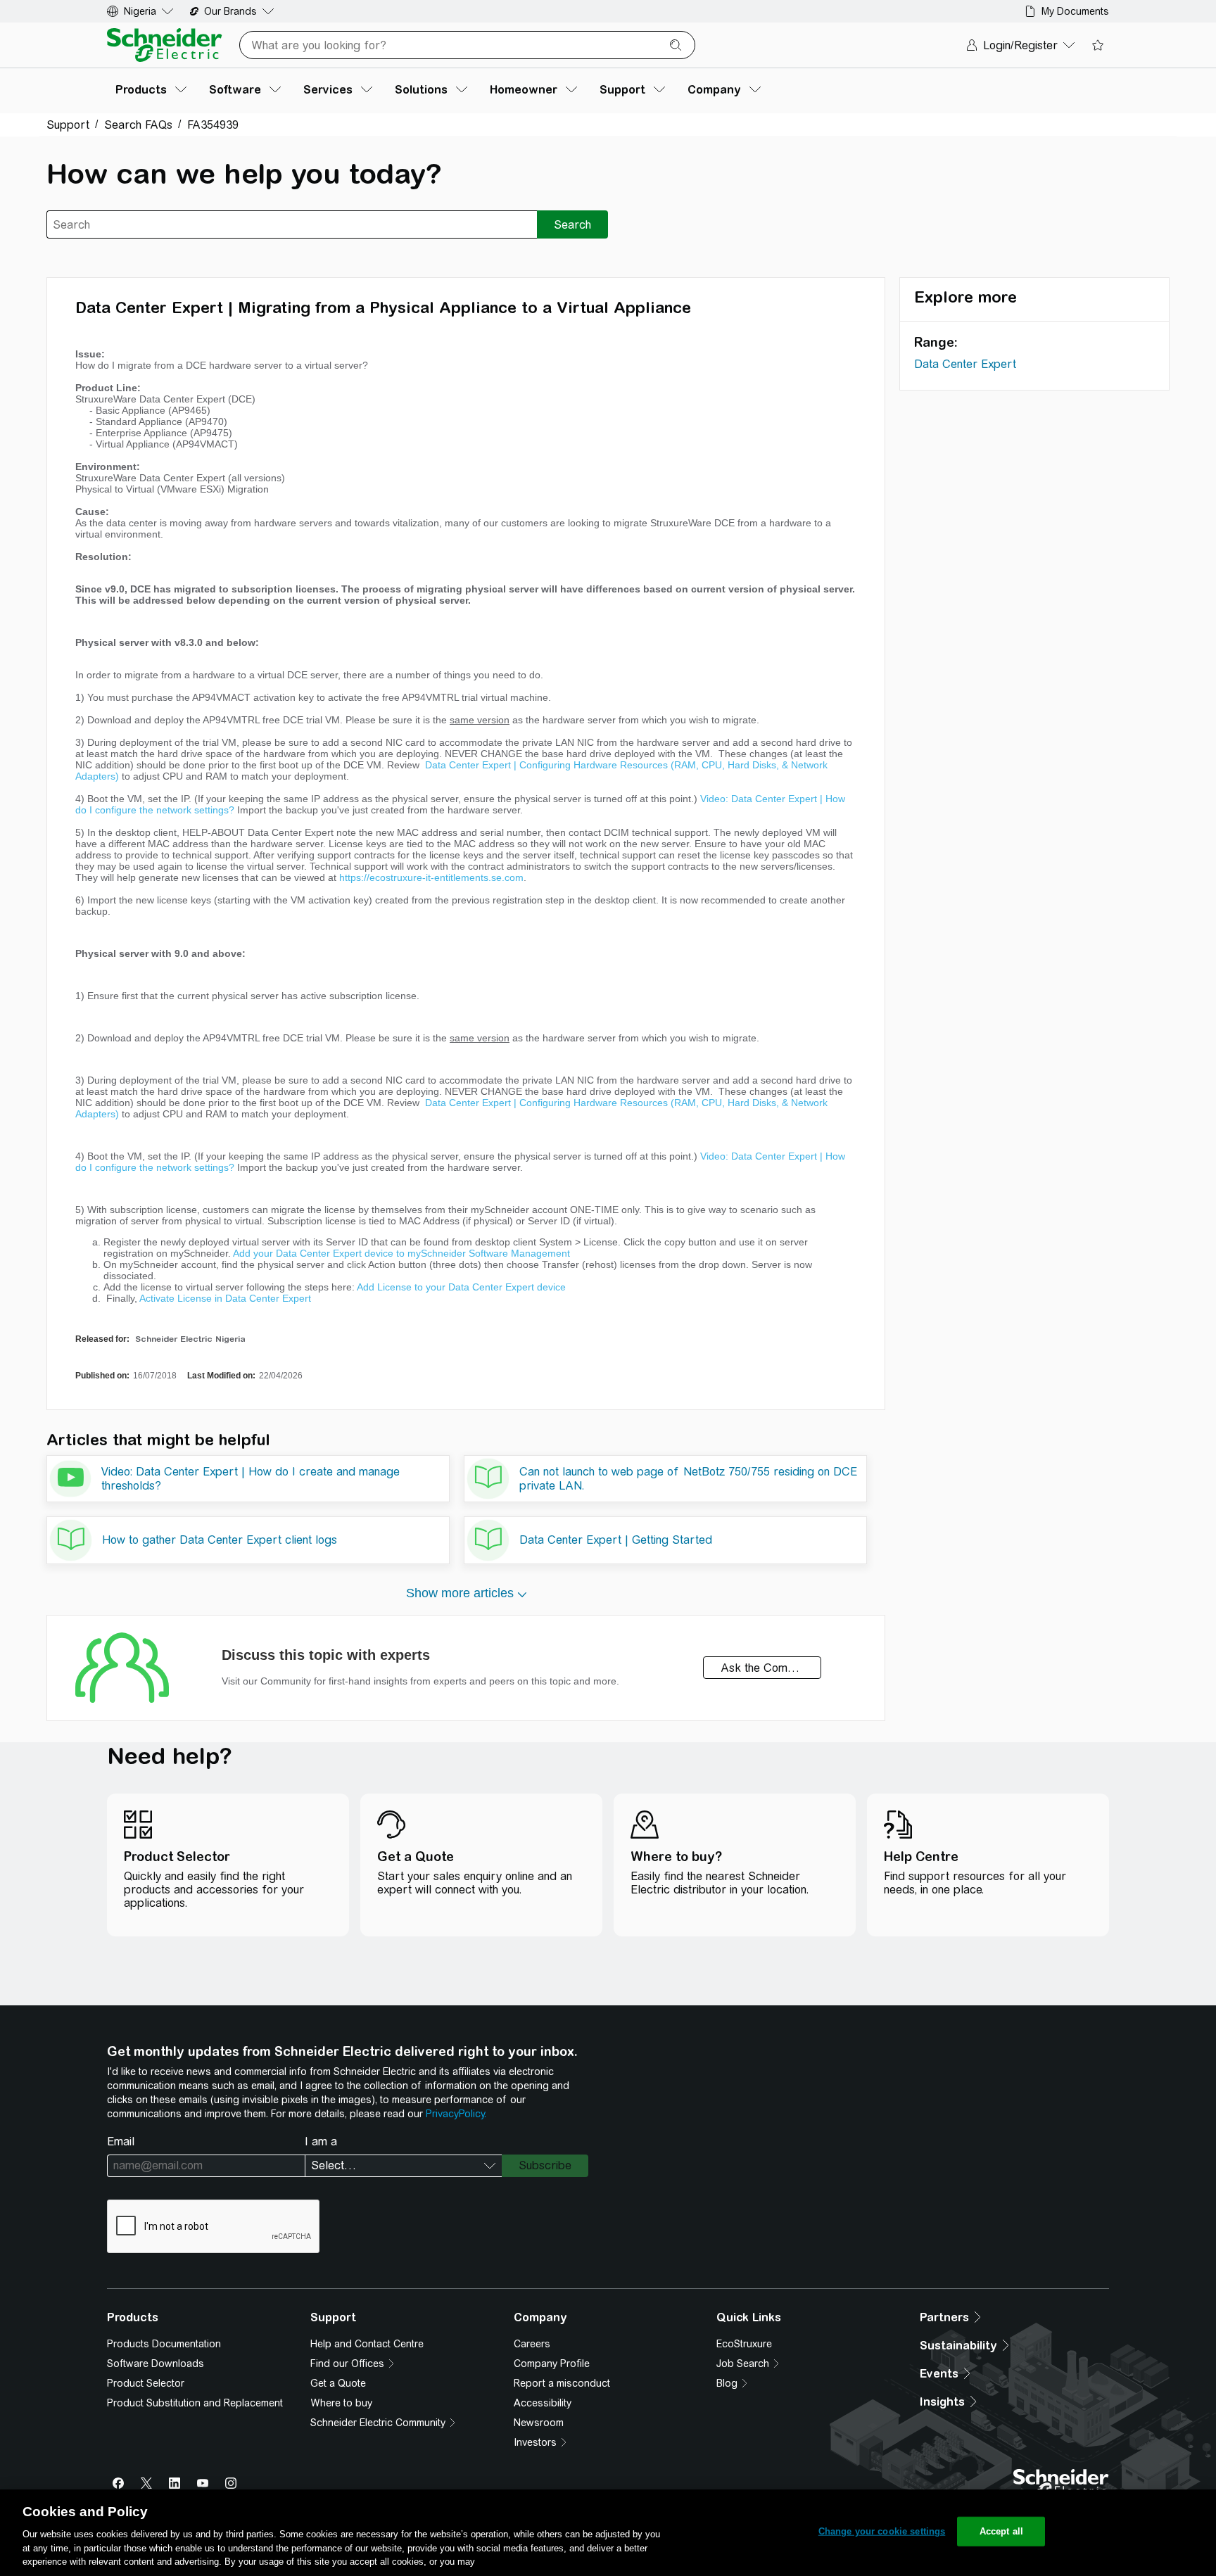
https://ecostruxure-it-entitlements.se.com (431, 877)
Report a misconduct (562, 2383)
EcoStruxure (744, 2344)
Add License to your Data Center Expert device (461, 1287)
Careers (532, 2344)
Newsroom (539, 2423)
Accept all (1001, 2531)
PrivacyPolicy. (456, 2114)
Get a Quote (338, 2383)
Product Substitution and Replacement (195, 2403)
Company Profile (552, 2364)
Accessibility (543, 2403)
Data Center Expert (965, 364)
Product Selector (146, 2383)
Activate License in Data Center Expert (225, 1298)
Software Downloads (156, 2364)
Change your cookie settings (882, 2531)
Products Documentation (164, 2344)
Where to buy (341, 2403)
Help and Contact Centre (367, 2344)
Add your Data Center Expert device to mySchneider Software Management (401, 1253)
